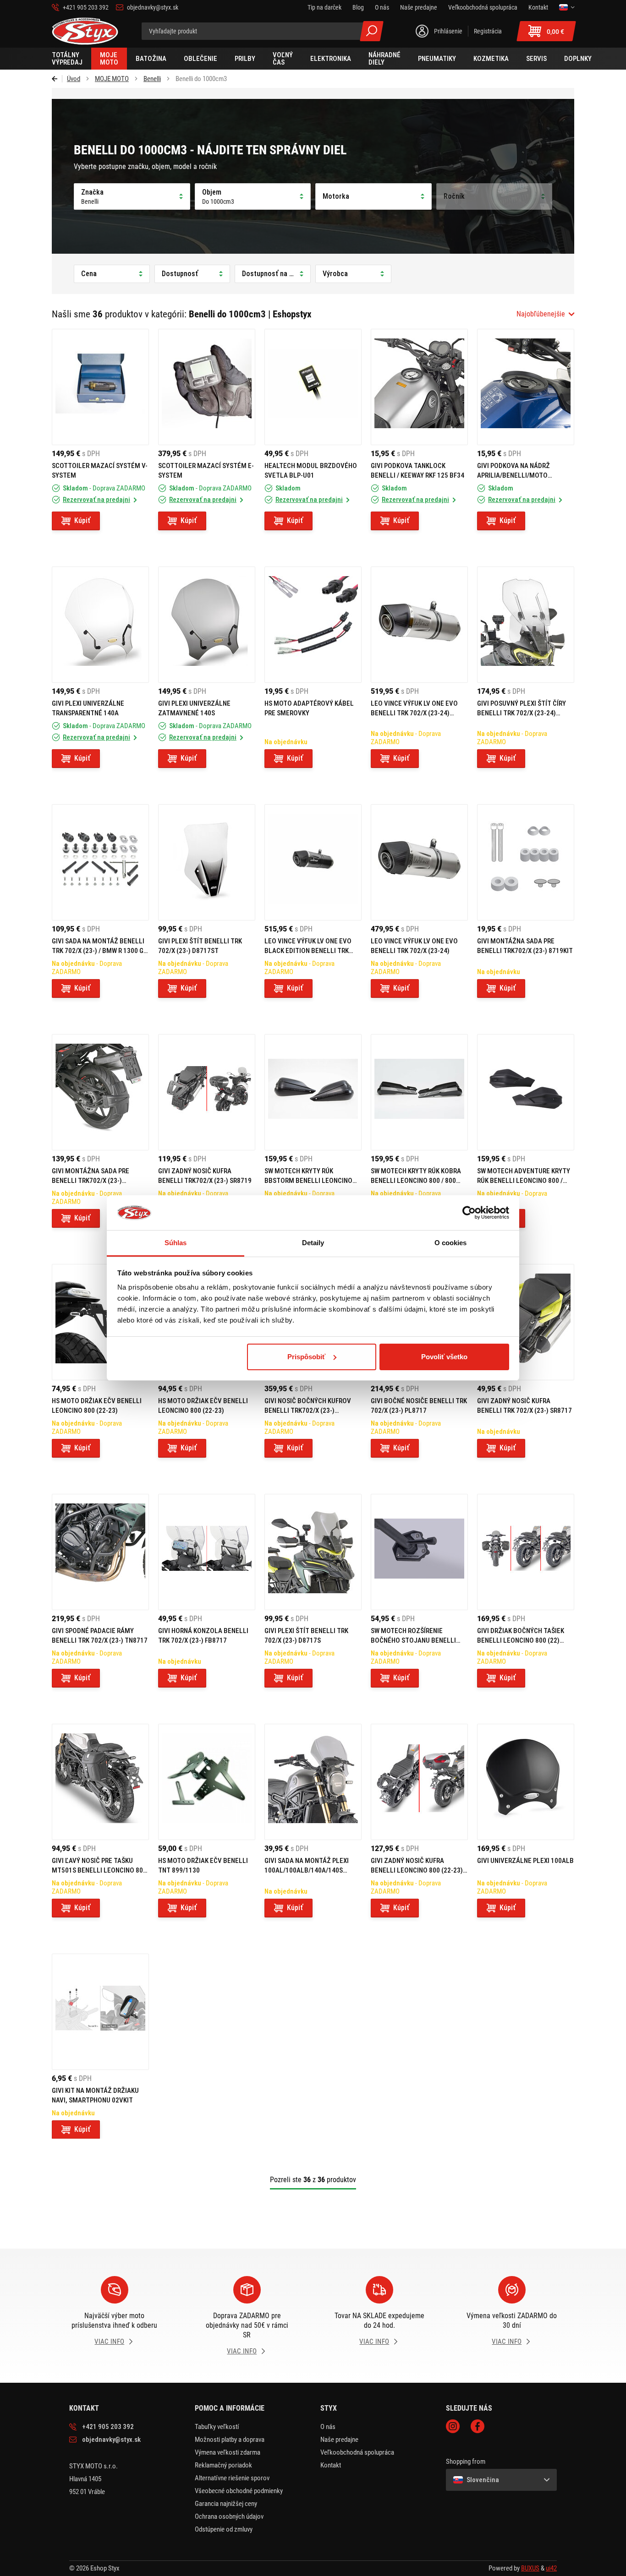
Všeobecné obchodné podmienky (239, 2491)
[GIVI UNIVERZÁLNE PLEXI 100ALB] (526, 1782)
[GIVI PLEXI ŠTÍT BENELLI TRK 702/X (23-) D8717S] (313, 1552)
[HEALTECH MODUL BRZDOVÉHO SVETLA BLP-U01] (313, 387)
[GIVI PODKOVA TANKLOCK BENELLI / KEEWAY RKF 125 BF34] (419, 387)
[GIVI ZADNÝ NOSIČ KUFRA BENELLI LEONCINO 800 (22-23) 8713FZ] (419, 1782)
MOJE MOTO (112, 79)
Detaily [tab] (313, 1243)
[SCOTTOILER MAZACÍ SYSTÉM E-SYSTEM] (207, 387)
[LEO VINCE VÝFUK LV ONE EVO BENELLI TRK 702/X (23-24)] (419, 862)
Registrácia (488, 31)
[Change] (567, 7)
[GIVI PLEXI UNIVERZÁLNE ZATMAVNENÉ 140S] (207, 625)
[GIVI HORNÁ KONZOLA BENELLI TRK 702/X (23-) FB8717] (207, 1552)
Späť (57, 79)
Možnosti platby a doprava (230, 2440)
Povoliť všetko (444, 1357)
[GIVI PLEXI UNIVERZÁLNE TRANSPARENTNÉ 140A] (100, 625)
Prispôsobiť (306, 1357)
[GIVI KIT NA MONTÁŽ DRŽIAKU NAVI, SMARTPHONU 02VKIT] (100, 2012)
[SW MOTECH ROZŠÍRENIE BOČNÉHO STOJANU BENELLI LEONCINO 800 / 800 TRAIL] (419, 1552)
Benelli (152, 79)
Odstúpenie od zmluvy (224, 2529)
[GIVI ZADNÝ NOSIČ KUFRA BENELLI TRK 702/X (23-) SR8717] (526, 1322)
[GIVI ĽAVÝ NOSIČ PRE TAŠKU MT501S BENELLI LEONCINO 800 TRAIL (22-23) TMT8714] (100, 1782)
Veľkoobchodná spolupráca (357, 2452)
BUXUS (530, 2568)
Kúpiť (82, 520)
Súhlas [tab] (176, 1243)
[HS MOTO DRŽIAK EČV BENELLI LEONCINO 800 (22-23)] (100, 1322)
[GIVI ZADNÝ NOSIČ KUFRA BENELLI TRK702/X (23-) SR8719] (207, 1092)
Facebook (478, 2426)
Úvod (74, 79)
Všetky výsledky (372, 31)
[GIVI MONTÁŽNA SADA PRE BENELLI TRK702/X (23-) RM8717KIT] (100, 1092)
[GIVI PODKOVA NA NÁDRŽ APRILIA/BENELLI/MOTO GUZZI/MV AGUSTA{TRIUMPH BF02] (526, 387)
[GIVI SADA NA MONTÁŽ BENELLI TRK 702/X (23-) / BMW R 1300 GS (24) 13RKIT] (100, 862)
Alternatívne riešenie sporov (232, 2478)
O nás (328, 2427)
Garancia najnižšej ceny (226, 2504)
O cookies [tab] (451, 1243)
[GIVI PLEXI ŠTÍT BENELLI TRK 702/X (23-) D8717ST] (207, 862)
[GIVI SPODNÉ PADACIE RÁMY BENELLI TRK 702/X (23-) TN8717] (100, 1552)
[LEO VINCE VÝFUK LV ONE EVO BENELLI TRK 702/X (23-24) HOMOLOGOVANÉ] (419, 625)
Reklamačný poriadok (223, 2465)
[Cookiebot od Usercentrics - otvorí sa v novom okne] (469, 1213)
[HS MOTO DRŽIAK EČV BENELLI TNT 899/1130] (207, 1782)
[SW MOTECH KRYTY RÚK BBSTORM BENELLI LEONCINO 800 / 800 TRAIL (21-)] (313, 1092)
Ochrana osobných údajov (229, 2516)
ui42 (551, 2568)
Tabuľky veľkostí (217, 2427)
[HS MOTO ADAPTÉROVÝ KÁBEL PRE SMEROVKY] (313, 625)
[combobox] (545, 314)
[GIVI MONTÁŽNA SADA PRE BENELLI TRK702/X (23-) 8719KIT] (526, 862)
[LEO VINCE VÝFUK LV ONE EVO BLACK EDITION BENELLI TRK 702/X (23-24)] (313, 862)
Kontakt (331, 2465)
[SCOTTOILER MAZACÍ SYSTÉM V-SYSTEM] (100, 387)
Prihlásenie (448, 31)
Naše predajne (339, 2440)
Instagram (453, 2426)
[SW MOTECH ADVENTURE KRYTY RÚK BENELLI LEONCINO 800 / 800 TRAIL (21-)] (526, 1092)
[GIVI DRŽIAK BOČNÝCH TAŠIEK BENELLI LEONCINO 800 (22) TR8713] (526, 1552)
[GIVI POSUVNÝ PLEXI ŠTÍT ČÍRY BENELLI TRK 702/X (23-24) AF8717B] (526, 625)
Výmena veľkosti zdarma (228, 2452)
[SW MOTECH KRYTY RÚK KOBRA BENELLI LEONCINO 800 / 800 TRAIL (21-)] (419, 1092)
